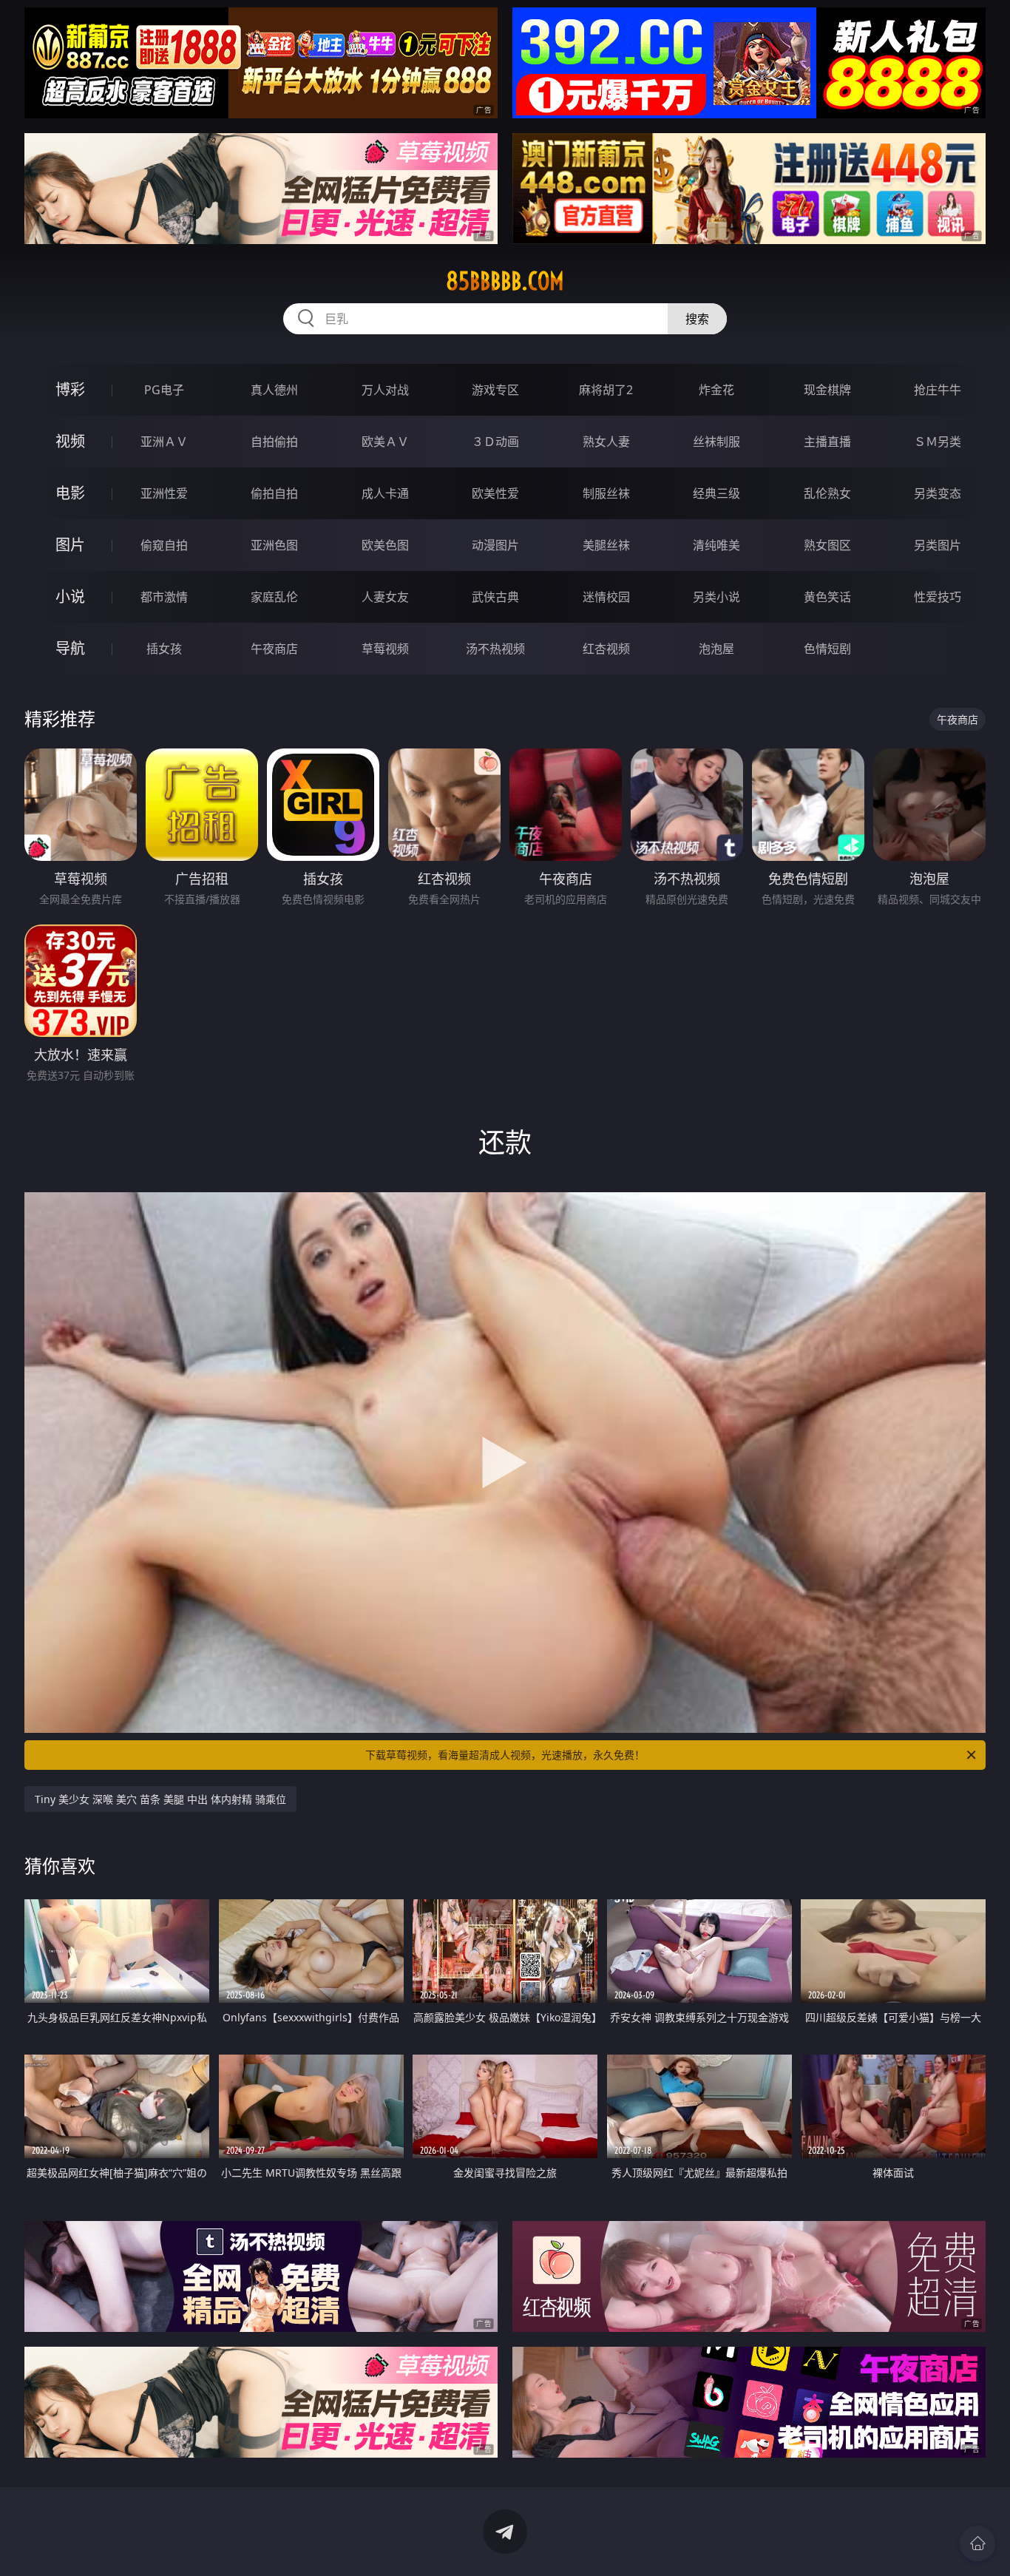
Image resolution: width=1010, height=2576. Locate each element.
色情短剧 (827, 649)
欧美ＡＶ (385, 442)
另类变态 (938, 493)
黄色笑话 (827, 597)
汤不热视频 (495, 649)
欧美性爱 (495, 493)
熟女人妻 (606, 442)
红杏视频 (606, 649)
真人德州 (274, 390)
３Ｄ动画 (495, 442)
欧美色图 (385, 545)
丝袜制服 (716, 442)
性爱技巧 (938, 597)
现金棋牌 (827, 390)
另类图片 (938, 545)
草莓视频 (385, 649)
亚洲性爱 (164, 493)
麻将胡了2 (606, 390)
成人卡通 (385, 493)
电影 (70, 493)
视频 (70, 441)
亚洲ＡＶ (164, 442)
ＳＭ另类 (938, 442)
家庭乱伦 (274, 597)
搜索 (697, 319)
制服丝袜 (606, 493)
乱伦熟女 (827, 493)
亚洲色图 (274, 545)
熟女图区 (827, 545)
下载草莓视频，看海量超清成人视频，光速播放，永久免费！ (505, 1755)
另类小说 (716, 597)
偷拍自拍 (274, 493)
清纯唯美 (716, 545)
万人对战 (385, 390)
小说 (70, 596)
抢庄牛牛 (938, 390)
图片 (70, 545)
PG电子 (164, 390)
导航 (70, 648)
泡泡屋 (716, 649)
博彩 (70, 389)
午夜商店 (274, 649)
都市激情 (164, 597)
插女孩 (164, 649)
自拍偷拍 (274, 442)
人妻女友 (385, 597)
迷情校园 (606, 597)
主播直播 (827, 442)
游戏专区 (495, 390)
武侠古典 (495, 597)
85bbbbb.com (505, 281)
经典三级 (716, 493)
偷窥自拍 (164, 545)
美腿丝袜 (606, 545)
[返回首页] (977, 2543)
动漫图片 (495, 545)
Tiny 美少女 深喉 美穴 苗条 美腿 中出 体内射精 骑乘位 (160, 1799)
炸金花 (716, 390)
